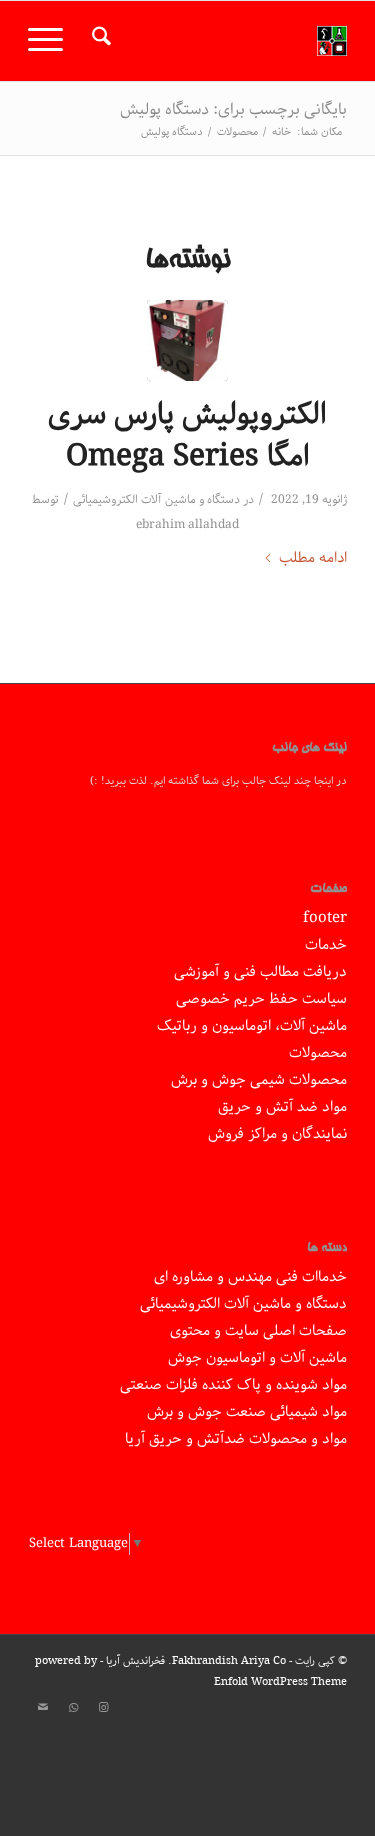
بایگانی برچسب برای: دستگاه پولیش (233, 109)
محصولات (318, 1053)
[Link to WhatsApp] (73, 1708)
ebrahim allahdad (187, 524)
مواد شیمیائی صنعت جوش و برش (247, 1412)
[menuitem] (98, 41)
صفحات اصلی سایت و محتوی (258, 1331)
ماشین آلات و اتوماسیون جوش (257, 1358)
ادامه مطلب (313, 558)
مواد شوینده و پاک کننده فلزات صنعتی (233, 1385)
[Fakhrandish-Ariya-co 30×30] (219, 41)
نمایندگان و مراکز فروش (277, 1134)
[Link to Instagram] (103, 1708)
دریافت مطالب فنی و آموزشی (260, 972)
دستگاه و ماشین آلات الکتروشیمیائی (156, 499)
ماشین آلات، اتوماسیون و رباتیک (252, 1026)
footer (325, 918)
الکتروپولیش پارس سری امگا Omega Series (187, 436)
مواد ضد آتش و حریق (282, 1107)
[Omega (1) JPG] (187, 340)
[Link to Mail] (43, 1708)
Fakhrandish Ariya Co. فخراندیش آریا (196, 1660)
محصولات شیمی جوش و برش (259, 1080)
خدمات (326, 945)
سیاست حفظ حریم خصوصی (261, 999)
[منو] (52, 41)
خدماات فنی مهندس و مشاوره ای (250, 1277)
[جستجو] (98, 41)
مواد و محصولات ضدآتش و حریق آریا (236, 1439)
